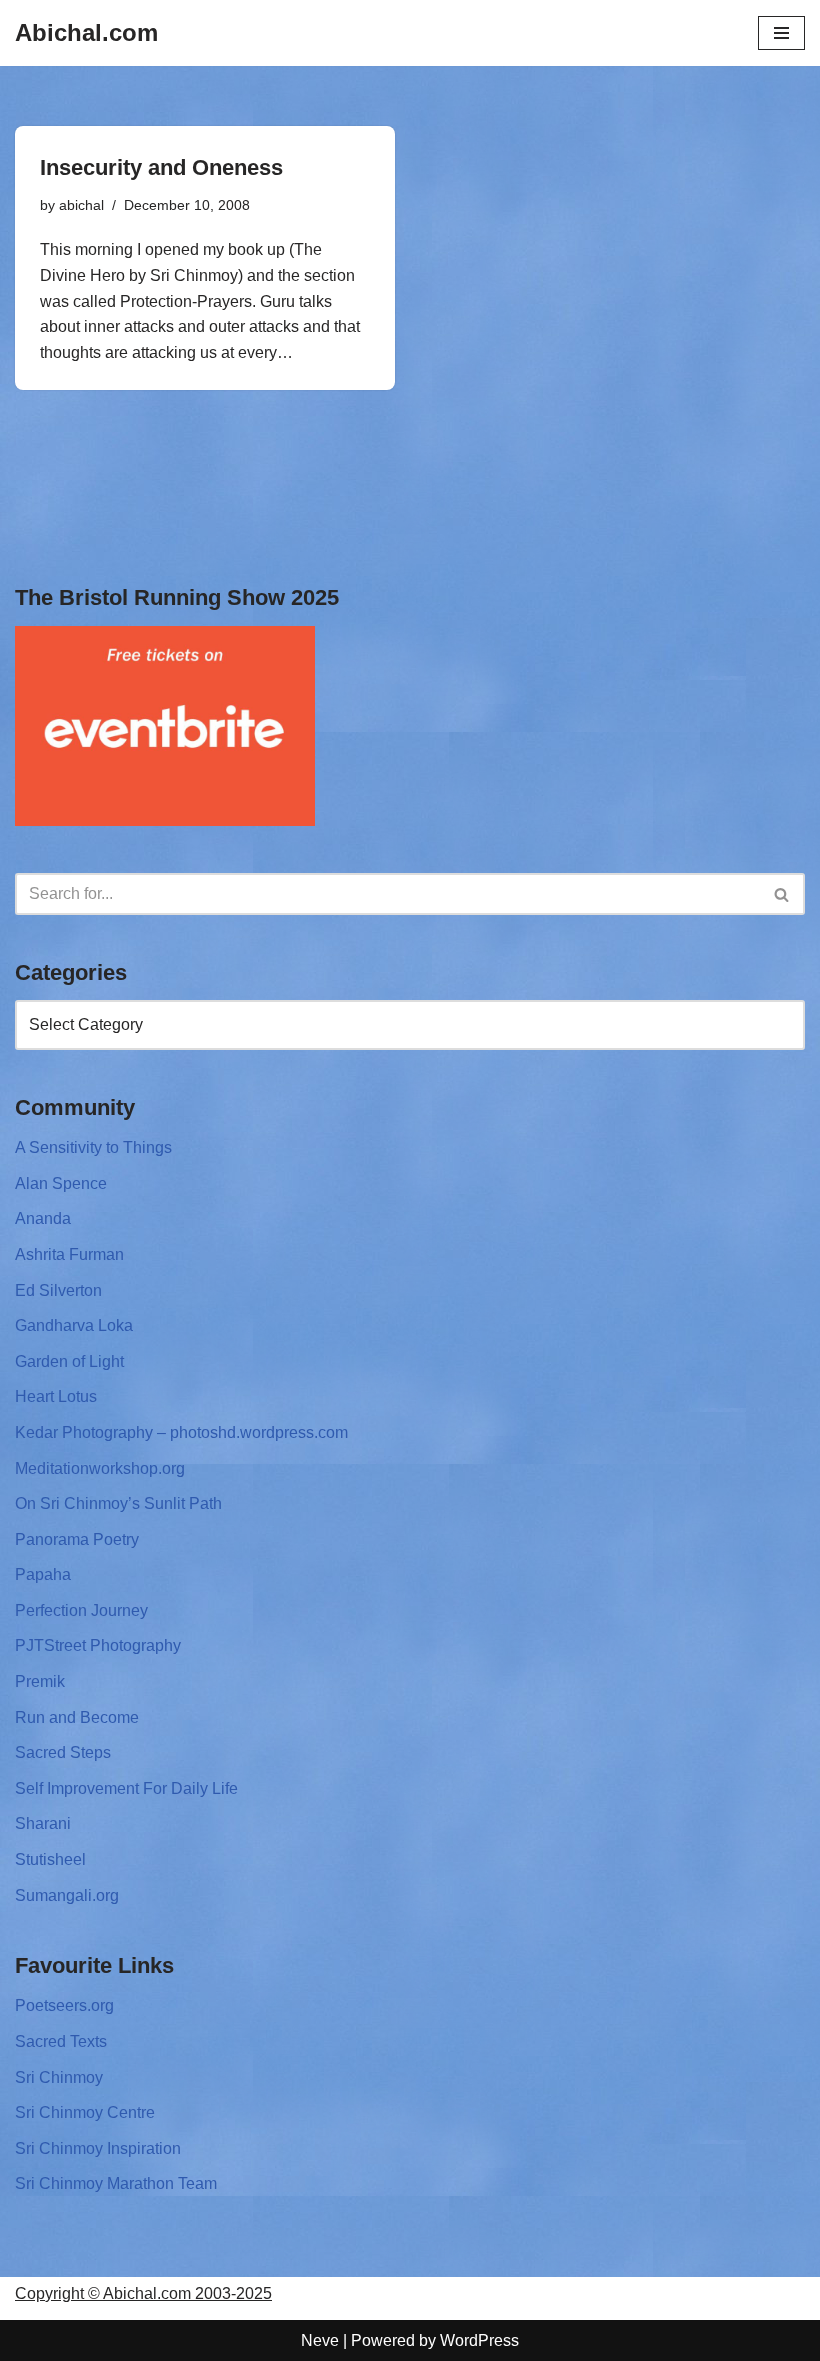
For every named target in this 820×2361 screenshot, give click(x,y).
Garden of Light (69, 1361)
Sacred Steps (63, 1752)
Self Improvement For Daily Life (126, 1788)
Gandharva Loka (74, 1325)
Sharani (43, 1823)
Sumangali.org (67, 1895)
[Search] (782, 894)
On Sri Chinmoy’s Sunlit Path (118, 1503)
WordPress (479, 2340)
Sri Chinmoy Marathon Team (116, 2183)
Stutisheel (50, 1859)
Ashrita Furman (69, 1254)
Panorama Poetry (77, 1539)
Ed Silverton (58, 1290)
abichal (81, 205)
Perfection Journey (81, 1610)
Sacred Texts (61, 2041)
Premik (40, 1681)
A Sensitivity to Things (93, 1147)
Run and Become (77, 1717)
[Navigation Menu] (781, 33)
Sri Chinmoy (59, 2077)
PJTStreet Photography (98, 1645)
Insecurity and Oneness (161, 167)
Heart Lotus (56, 1396)
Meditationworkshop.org (100, 1468)
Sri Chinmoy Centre (85, 2112)
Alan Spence (61, 1183)
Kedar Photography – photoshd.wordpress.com (181, 1432)
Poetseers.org (64, 2005)
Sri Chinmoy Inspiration (98, 2148)
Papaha (43, 1574)
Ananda (43, 1218)
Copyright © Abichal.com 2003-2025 (143, 2293)
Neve (320, 2340)
